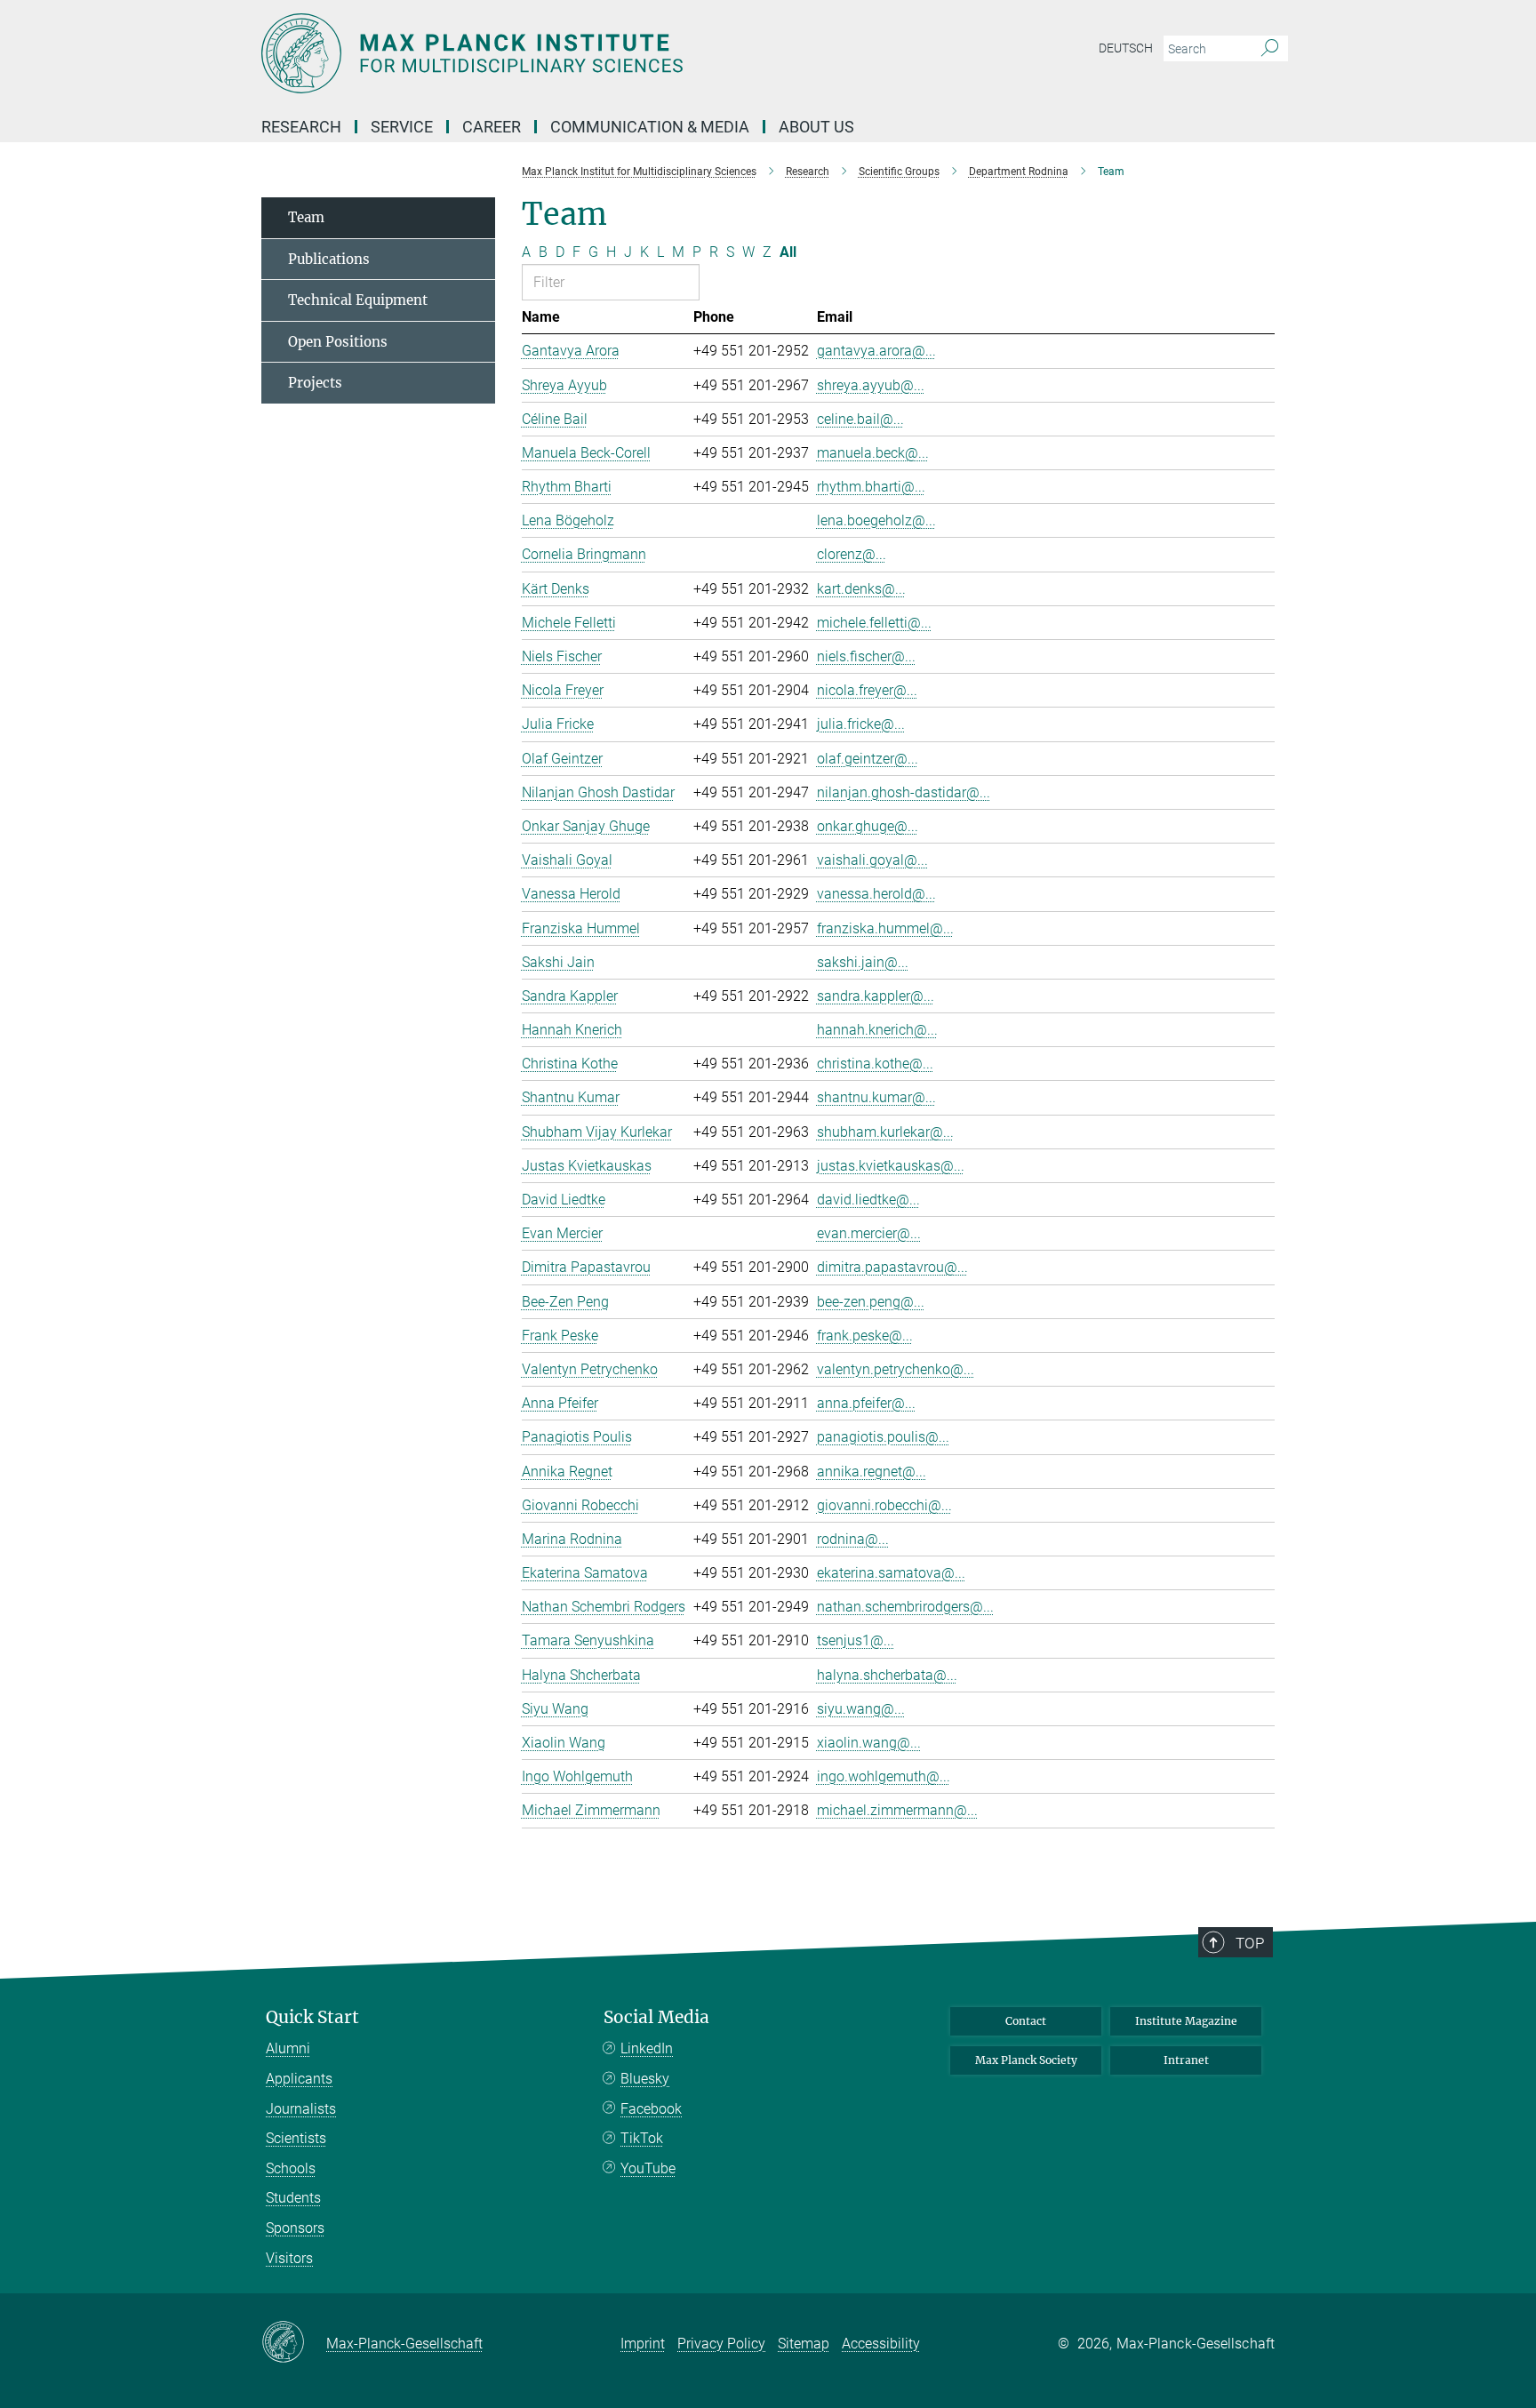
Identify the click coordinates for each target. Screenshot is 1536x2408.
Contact (1026, 2021)
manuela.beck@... (873, 453)
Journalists (301, 2109)
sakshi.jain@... (863, 962)
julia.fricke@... (861, 724)
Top (1250, 1943)
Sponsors (295, 2228)
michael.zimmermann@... (897, 1810)
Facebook (651, 2109)
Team (306, 217)
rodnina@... (853, 1539)
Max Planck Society (1026, 2060)
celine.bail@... (860, 419)
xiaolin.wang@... (869, 1743)
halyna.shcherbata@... (887, 1675)
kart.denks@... (861, 589)
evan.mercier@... (869, 1233)
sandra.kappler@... (876, 996)
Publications (329, 259)
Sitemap (804, 2344)
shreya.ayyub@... (871, 385)
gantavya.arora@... (876, 351)
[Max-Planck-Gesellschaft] (294, 2343)
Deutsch (1126, 48)
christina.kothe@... (875, 1064)
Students (293, 2198)
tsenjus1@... (856, 1640)
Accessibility (881, 2344)
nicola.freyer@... (867, 690)
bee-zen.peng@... (871, 1302)
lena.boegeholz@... (876, 520)
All (788, 252)
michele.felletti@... (874, 623)
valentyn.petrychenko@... (896, 1369)
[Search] (1270, 49)
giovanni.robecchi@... (884, 1505)
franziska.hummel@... (885, 928)
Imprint (643, 2344)
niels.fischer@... (866, 656)
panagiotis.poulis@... (883, 1437)
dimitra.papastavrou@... (892, 1267)
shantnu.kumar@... (876, 1097)
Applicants (299, 2079)
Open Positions (338, 342)
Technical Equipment (358, 300)
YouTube (648, 2168)
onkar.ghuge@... (868, 826)
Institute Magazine (1186, 2021)
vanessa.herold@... (876, 894)
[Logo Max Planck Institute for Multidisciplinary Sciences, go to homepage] (595, 53)
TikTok (642, 2138)
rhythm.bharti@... (871, 487)
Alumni (288, 2048)
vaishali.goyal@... (872, 860)
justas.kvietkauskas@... (891, 1166)
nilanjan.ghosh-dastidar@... (904, 792)
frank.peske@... (865, 1336)
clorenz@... (852, 554)
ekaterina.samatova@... (891, 1573)
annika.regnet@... (872, 1472)
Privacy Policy (721, 2344)
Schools (291, 2168)
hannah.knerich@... (877, 1030)
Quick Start (312, 2017)
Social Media (656, 2017)
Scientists (296, 2138)
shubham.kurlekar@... (885, 1132)
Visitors (289, 2258)
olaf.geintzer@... (868, 759)
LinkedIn (647, 2048)
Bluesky (645, 2079)
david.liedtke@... (868, 1200)
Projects (315, 383)
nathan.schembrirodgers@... (905, 1607)
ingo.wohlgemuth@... (884, 1776)
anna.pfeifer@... (866, 1403)
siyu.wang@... (861, 1709)
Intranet (1186, 2060)
